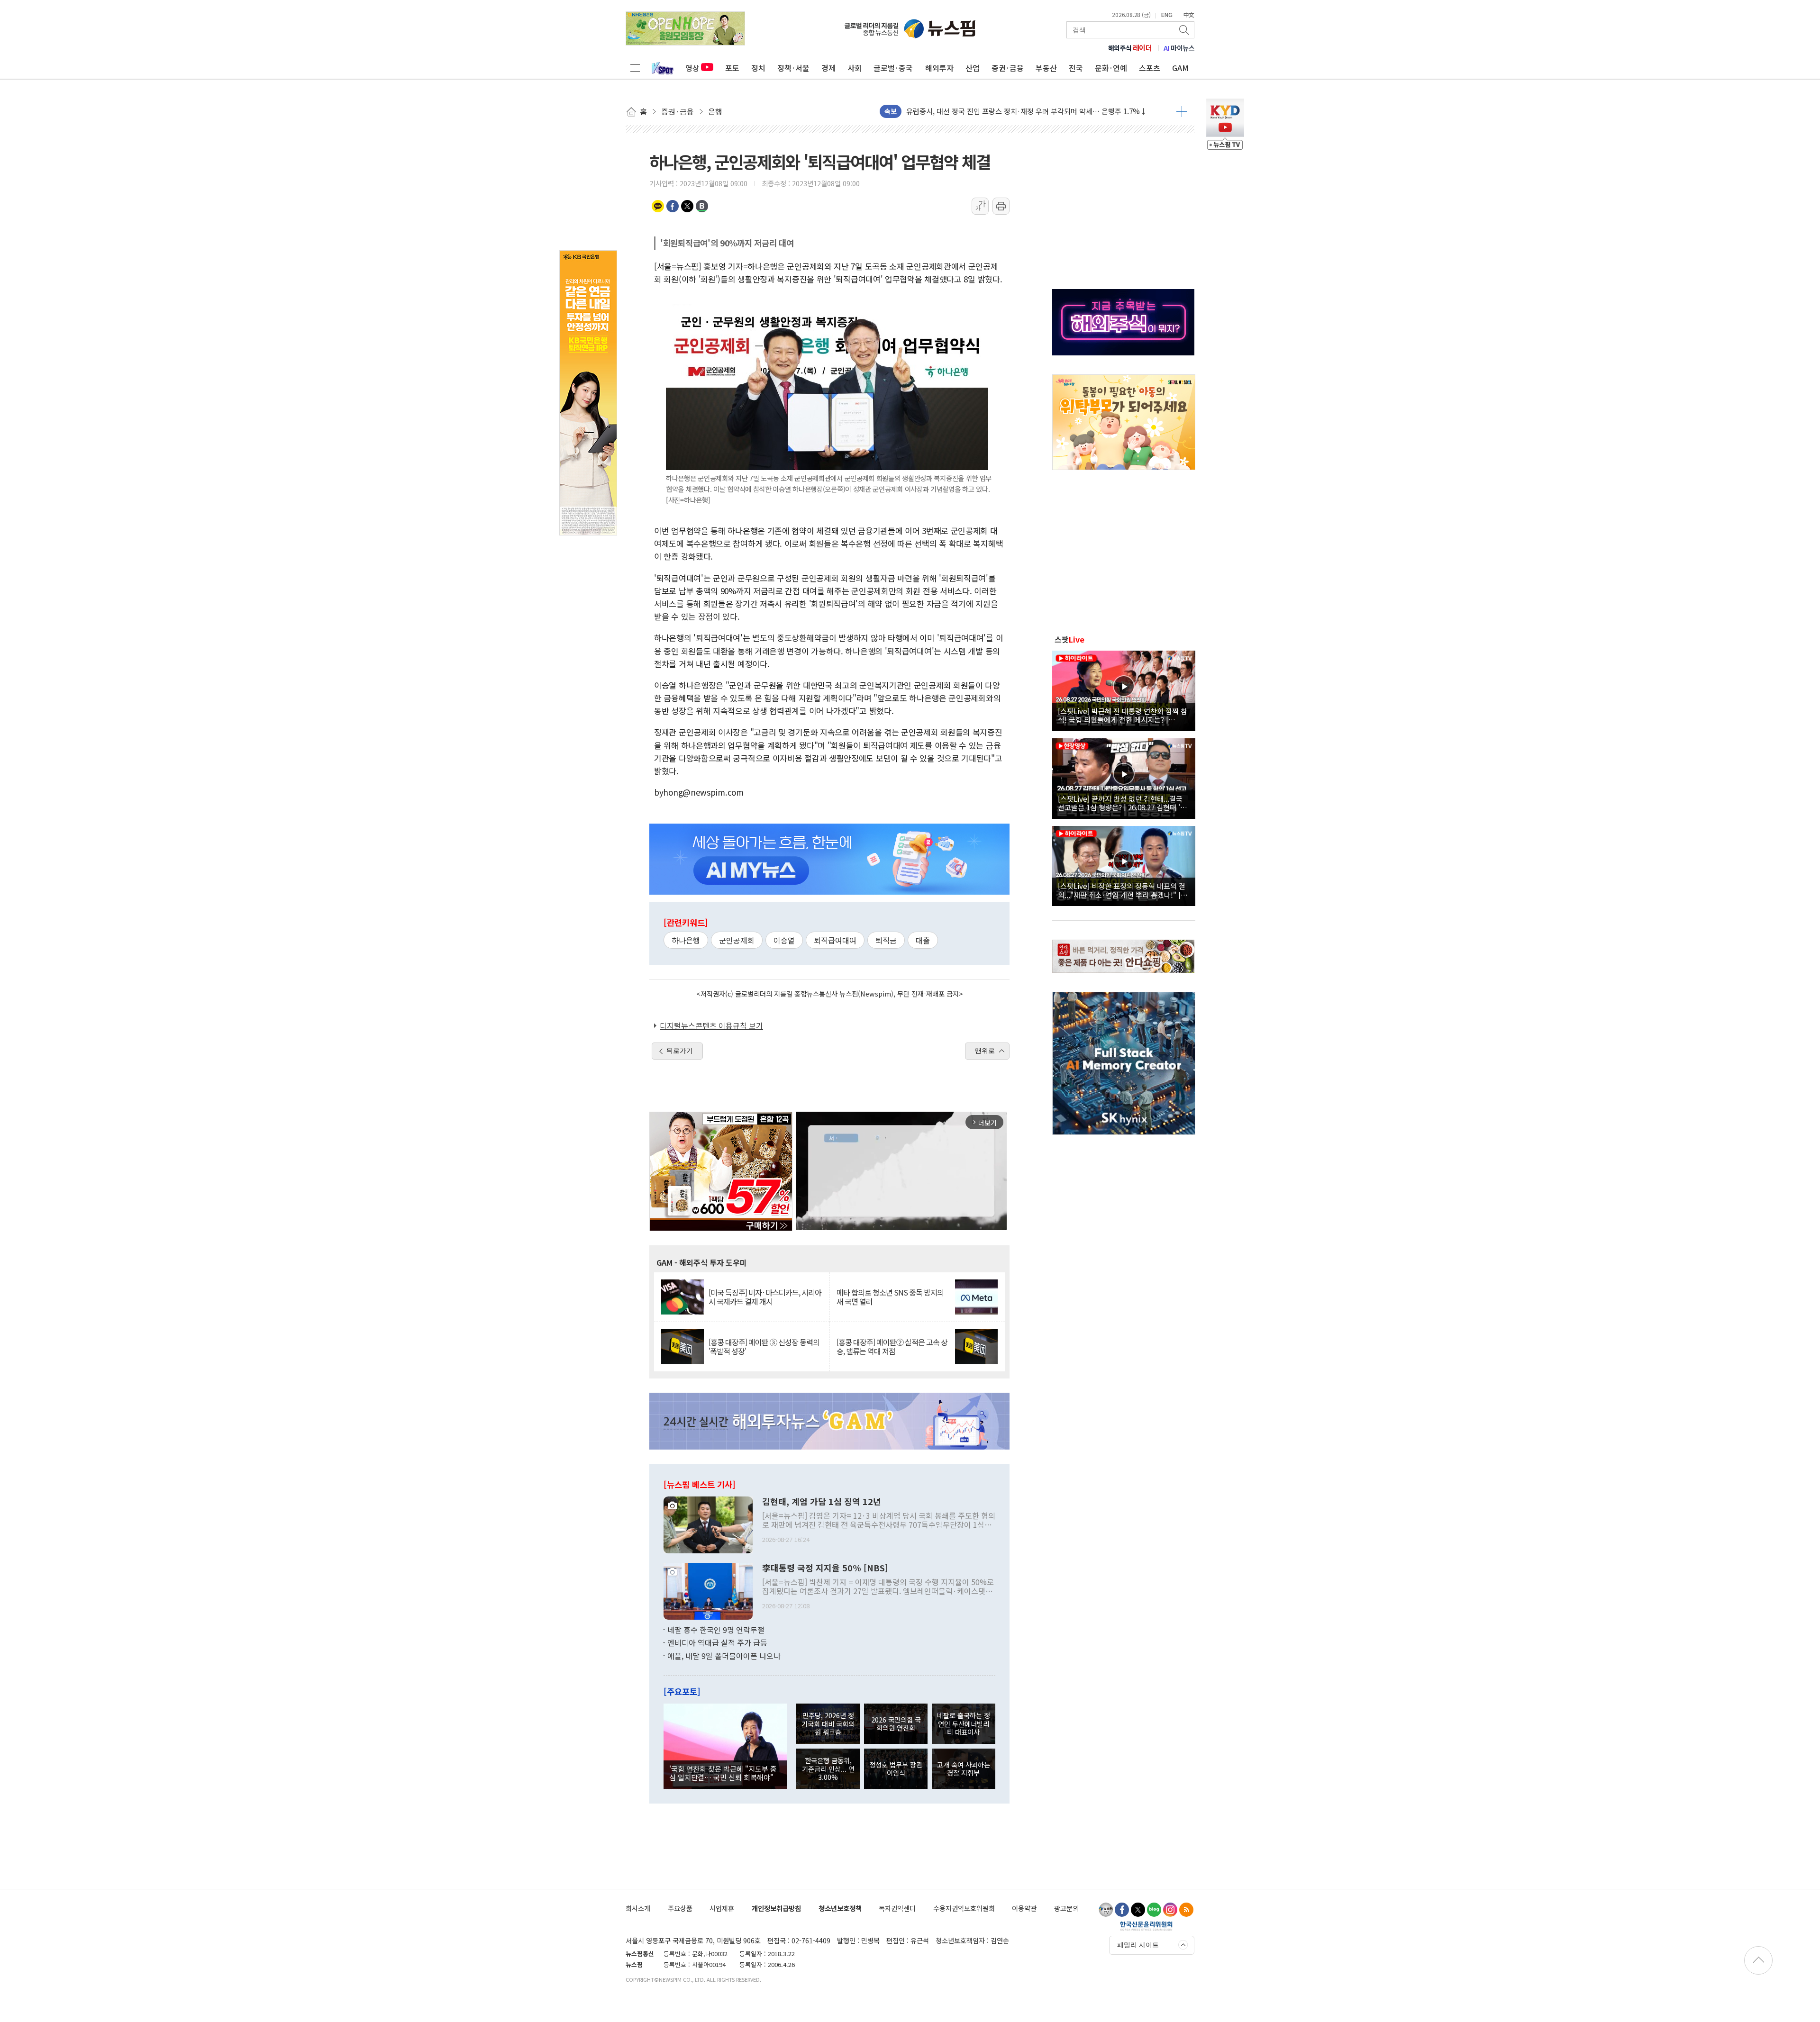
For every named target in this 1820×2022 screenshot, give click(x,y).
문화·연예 (1111, 68)
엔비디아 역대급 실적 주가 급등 (717, 1642)
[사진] (708, 1523)
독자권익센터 (897, 1908)
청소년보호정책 (840, 1908)
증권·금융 (1008, 68)
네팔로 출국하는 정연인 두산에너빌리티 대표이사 (964, 1723)
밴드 (702, 206)
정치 (758, 68)
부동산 (1046, 68)
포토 (732, 68)
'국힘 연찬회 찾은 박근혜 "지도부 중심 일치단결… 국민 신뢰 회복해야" (723, 1773)
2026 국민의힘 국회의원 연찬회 (896, 1723)
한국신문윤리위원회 (1146, 1926)
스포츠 (1150, 68)
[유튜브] (1106, 1910)
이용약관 (1024, 1908)
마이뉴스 (1179, 48)
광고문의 (1066, 1908)
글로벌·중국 (893, 68)
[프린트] (1001, 206)
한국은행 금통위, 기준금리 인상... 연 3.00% (828, 1768)
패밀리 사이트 (1138, 1945)
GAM (1180, 68)
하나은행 (686, 940)
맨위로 (985, 1051)
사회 (855, 68)
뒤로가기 (680, 1051)
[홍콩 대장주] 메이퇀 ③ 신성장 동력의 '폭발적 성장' (764, 1347)
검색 (1185, 30)
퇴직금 (886, 940)
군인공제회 (737, 940)
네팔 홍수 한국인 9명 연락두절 (716, 1630)
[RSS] (1186, 1910)
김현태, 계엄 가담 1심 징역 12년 (822, 1502)
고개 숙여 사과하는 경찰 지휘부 (964, 1768)
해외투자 (939, 68)
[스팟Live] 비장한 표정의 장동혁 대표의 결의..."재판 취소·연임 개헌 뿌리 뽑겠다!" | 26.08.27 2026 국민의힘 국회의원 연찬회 (1122, 890)
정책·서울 (793, 68)
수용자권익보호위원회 (964, 1908)
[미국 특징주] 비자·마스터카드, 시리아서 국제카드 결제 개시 (765, 1297)
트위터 (687, 206)
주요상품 (680, 1908)
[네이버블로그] (1154, 1910)
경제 (828, 68)
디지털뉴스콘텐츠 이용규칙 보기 (711, 1025)
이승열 (784, 940)
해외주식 (1130, 48)
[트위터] (1138, 1910)
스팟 (1069, 639)
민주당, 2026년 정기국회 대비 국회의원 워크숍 (828, 1723)
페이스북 (673, 206)
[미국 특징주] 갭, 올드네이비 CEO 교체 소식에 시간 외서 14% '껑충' (1008, 111)
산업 (973, 68)
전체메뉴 (635, 68)
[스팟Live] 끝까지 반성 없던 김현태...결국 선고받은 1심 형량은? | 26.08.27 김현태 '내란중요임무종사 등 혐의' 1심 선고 (1122, 803)
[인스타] (1170, 1910)
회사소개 (638, 1908)
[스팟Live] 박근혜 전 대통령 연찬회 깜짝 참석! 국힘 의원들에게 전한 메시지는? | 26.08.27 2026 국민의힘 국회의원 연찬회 (1123, 715)
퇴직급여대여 (835, 940)
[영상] (1124, 689)
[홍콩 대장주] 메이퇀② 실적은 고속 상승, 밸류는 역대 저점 (892, 1347)
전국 (1076, 68)
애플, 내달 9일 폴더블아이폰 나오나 (724, 1656)
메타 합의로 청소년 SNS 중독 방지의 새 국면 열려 (890, 1297)
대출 (923, 940)
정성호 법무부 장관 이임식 (896, 1768)
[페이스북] (1122, 1910)
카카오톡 (658, 206)
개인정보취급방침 (776, 1908)
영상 (692, 68)
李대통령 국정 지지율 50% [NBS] (825, 1568)
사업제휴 (722, 1908)
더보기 (1182, 111)
